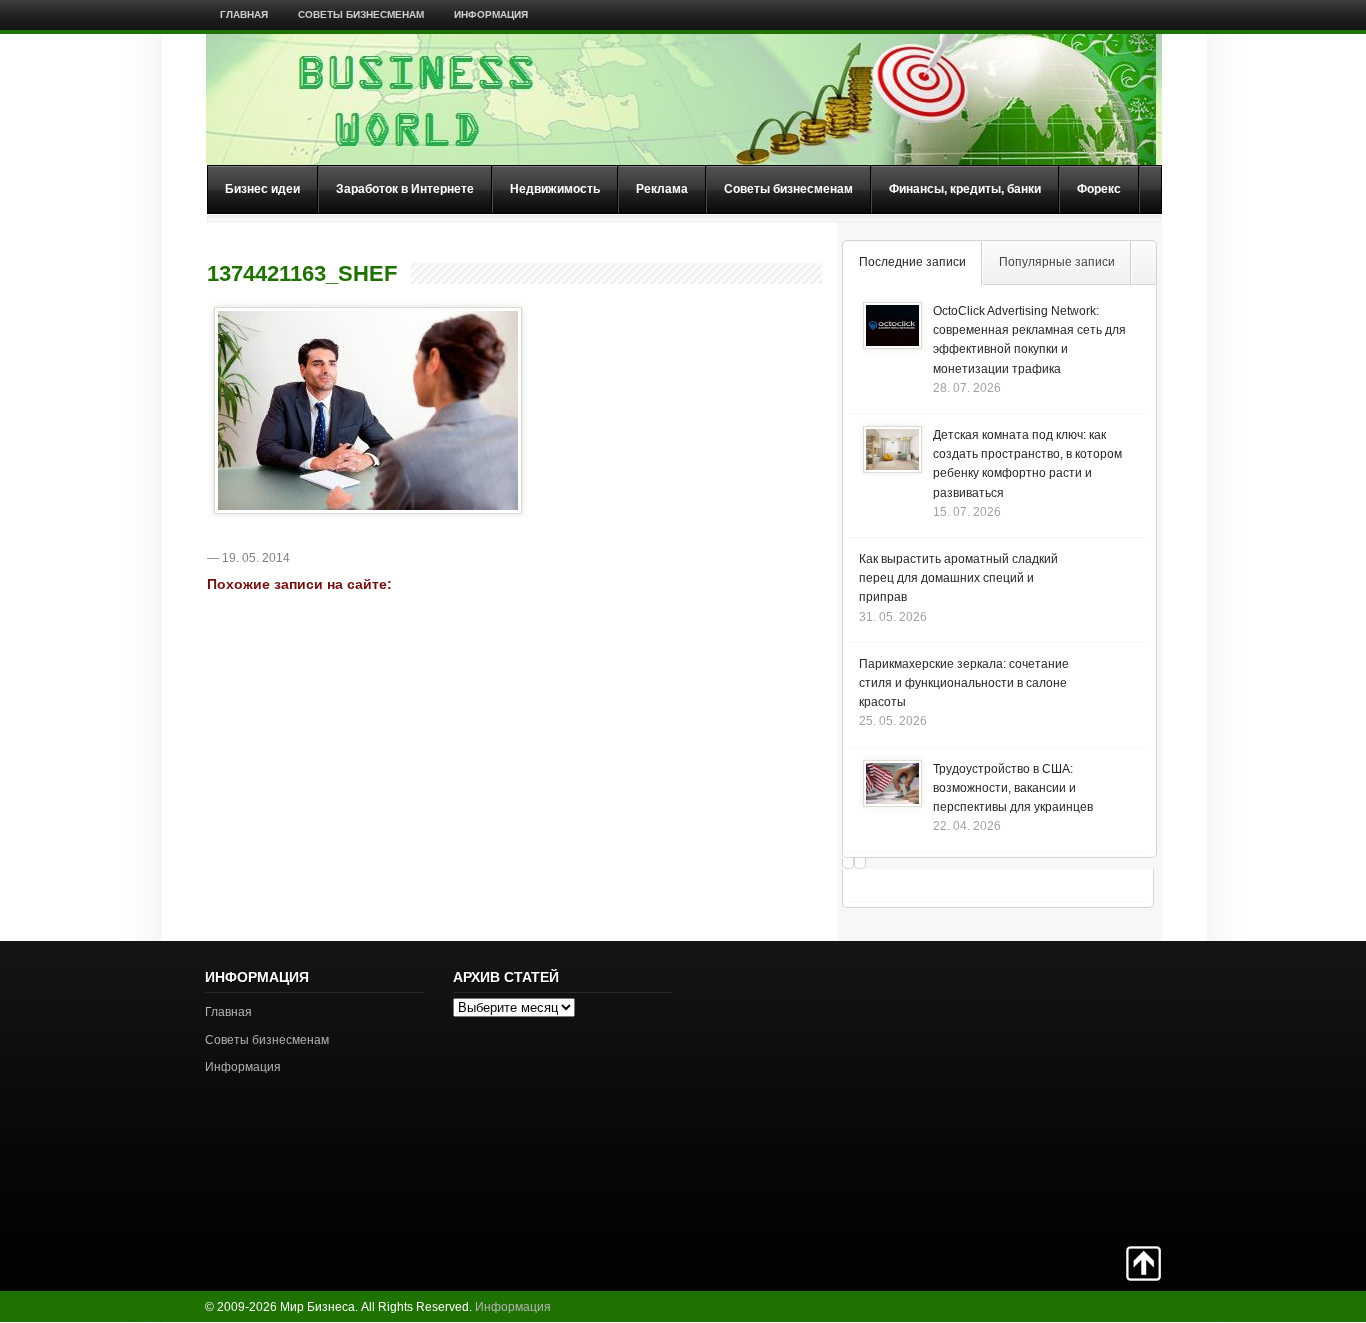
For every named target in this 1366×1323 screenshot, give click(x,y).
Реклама (662, 189)
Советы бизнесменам (361, 14)
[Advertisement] (1091, 1091)
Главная (244, 14)
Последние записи (912, 262)
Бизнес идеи (262, 189)
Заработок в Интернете (405, 189)
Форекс (1099, 189)
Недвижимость (555, 189)
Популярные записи (1057, 262)
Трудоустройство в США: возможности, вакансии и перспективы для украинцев (1013, 788)
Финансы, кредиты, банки (965, 189)
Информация (491, 14)
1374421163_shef (302, 274)
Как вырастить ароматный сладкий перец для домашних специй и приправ (958, 578)
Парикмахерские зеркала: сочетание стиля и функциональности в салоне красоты (964, 683)
